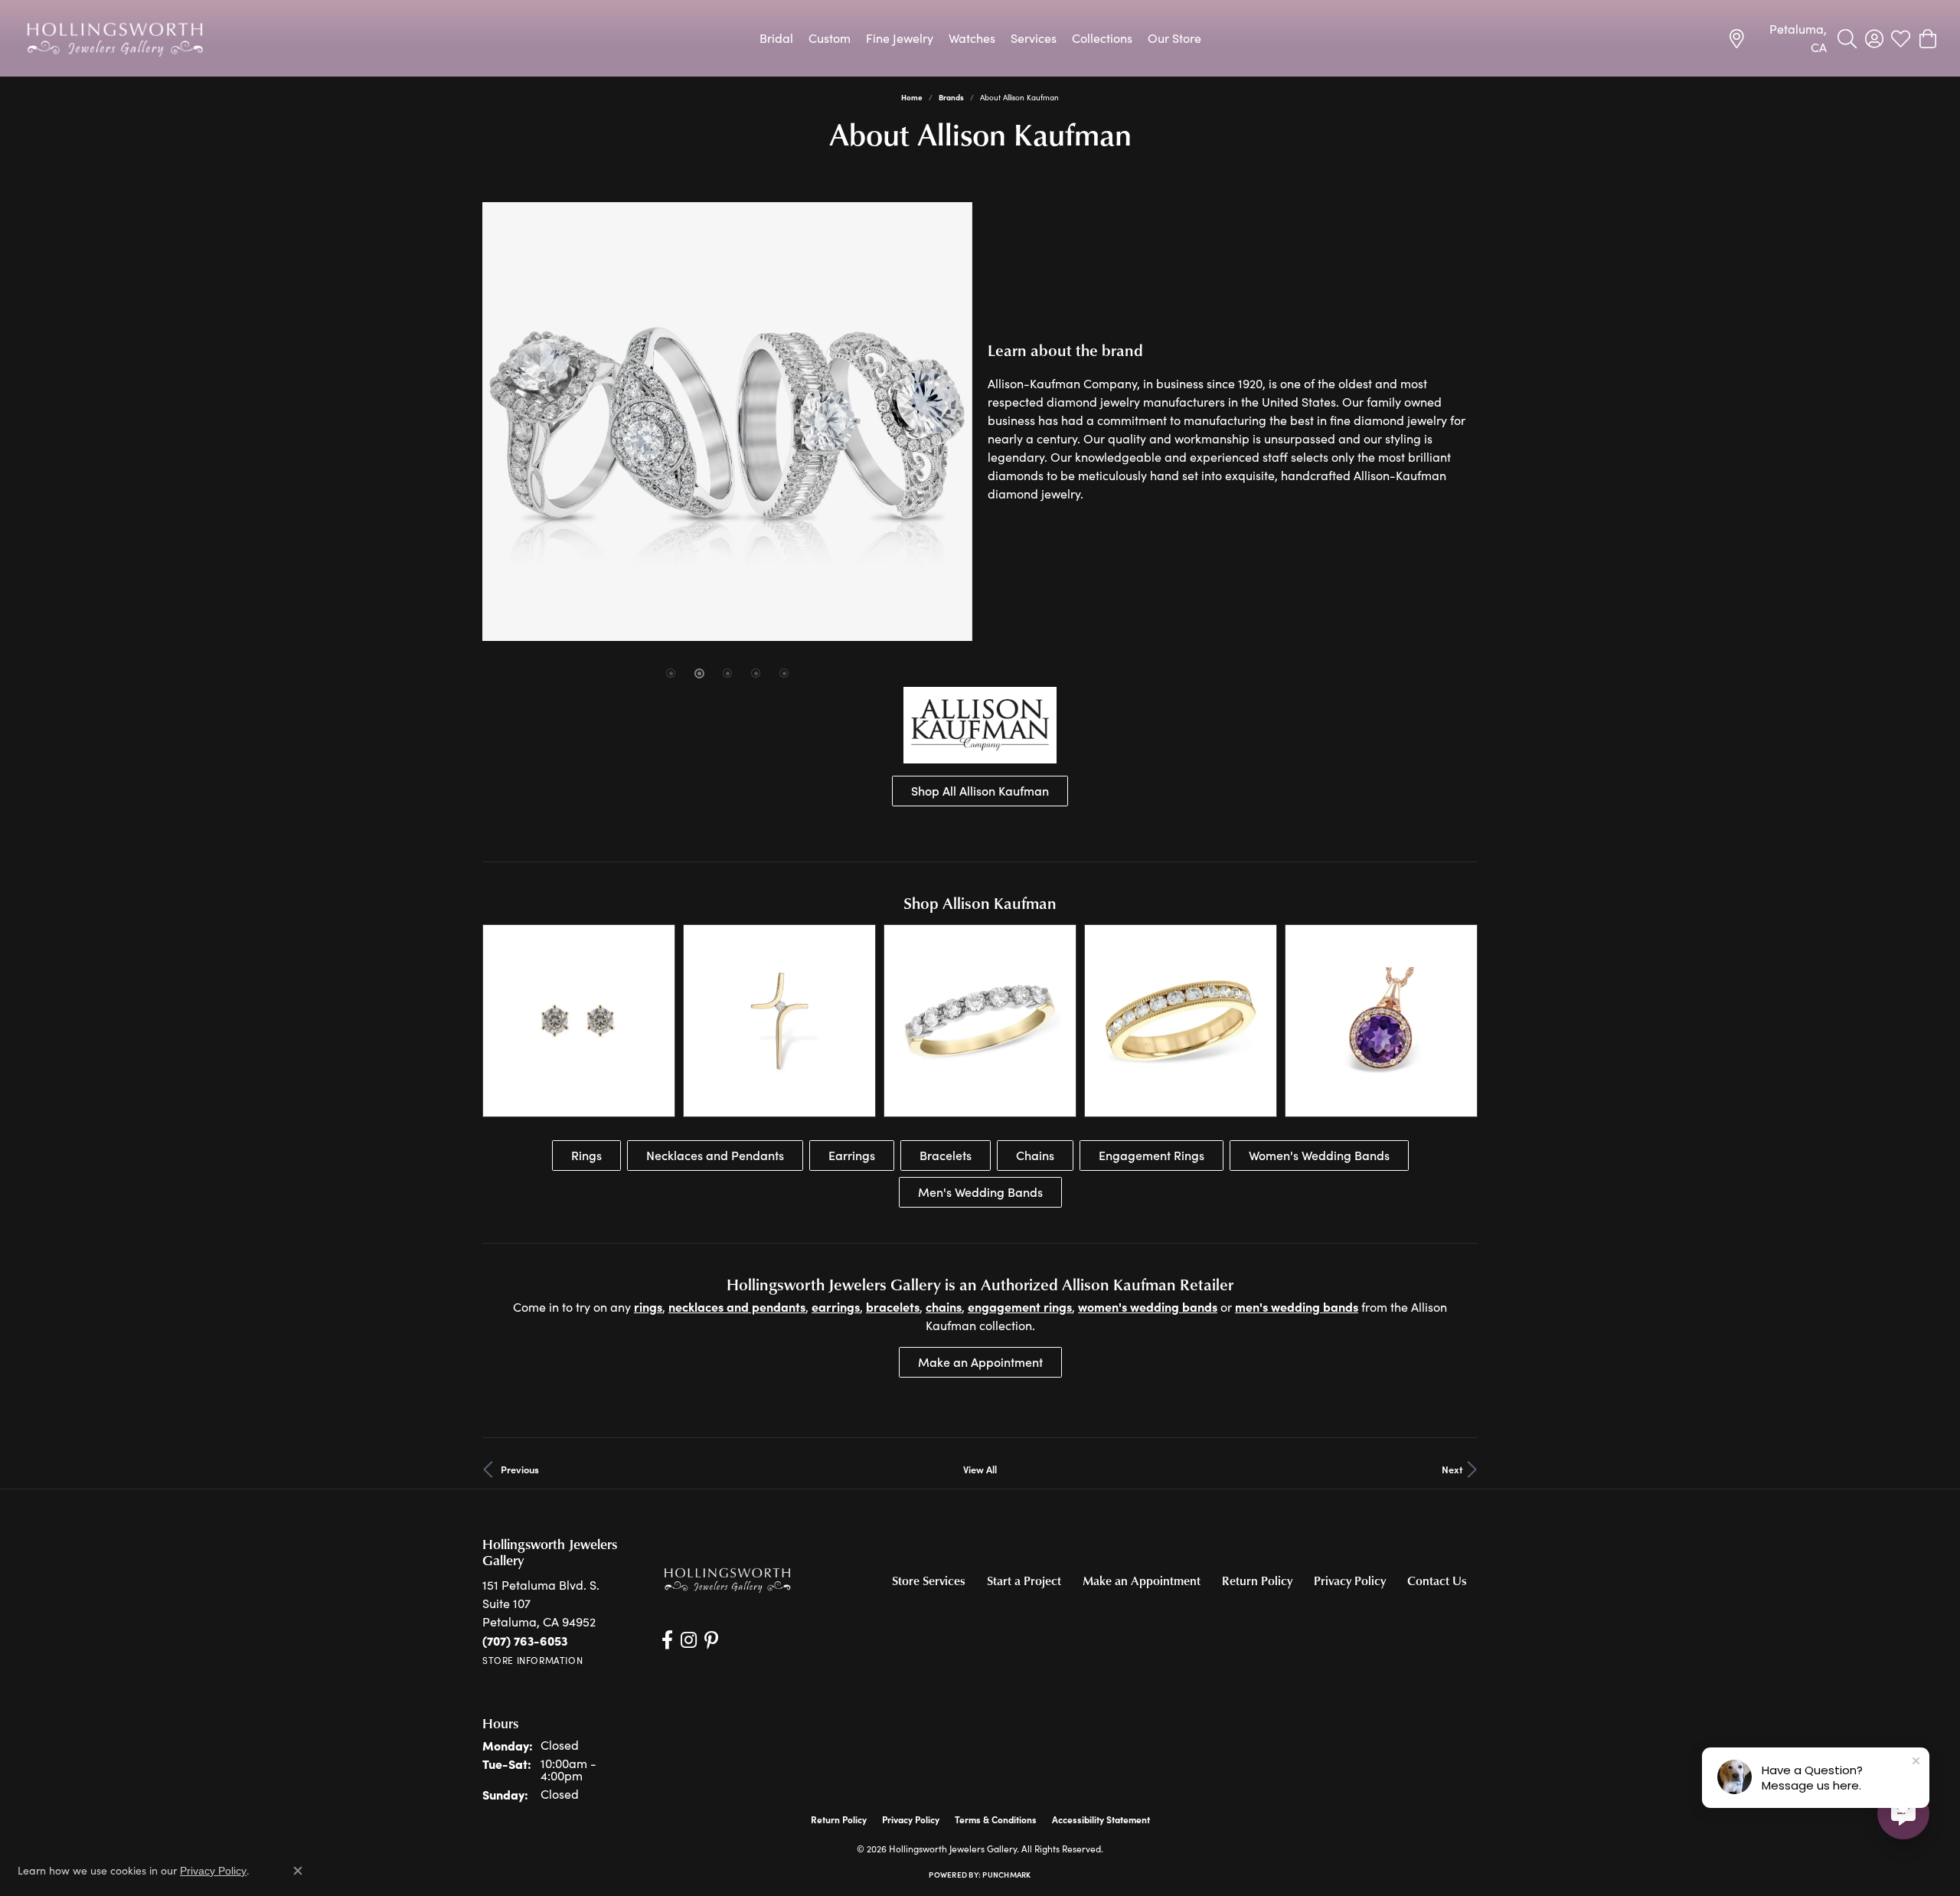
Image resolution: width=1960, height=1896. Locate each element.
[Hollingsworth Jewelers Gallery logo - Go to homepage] (115, 38)
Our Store (1174, 38)
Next (1452, 1469)
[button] (1847, 38)
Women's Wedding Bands (1319, 1155)
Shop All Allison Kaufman (980, 791)
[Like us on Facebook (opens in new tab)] (667, 1640)
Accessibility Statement (1101, 1819)
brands (951, 97)
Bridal (776, 38)
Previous (520, 1469)
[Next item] (1460, 1020)
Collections (1102, 38)
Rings (586, 1155)
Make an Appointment (980, 1362)
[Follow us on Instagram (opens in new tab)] (689, 1640)
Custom (830, 38)
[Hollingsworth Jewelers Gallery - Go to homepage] (727, 1579)
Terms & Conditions (996, 1819)
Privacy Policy (1350, 1581)
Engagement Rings (1151, 1155)
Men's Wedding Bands (980, 1192)
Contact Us (1437, 1581)
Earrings (852, 1155)
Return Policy (1257, 1581)
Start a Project (1024, 1581)
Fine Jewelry (900, 38)
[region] (727, 422)
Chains (1035, 1155)
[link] (1777, 38)
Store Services (929, 1581)
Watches (972, 38)
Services (1034, 38)
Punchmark (1006, 1875)
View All (980, 1469)
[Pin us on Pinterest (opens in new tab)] (711, 1640)
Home (912, 97)
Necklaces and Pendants (715, 1155)
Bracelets (946, 1155)
